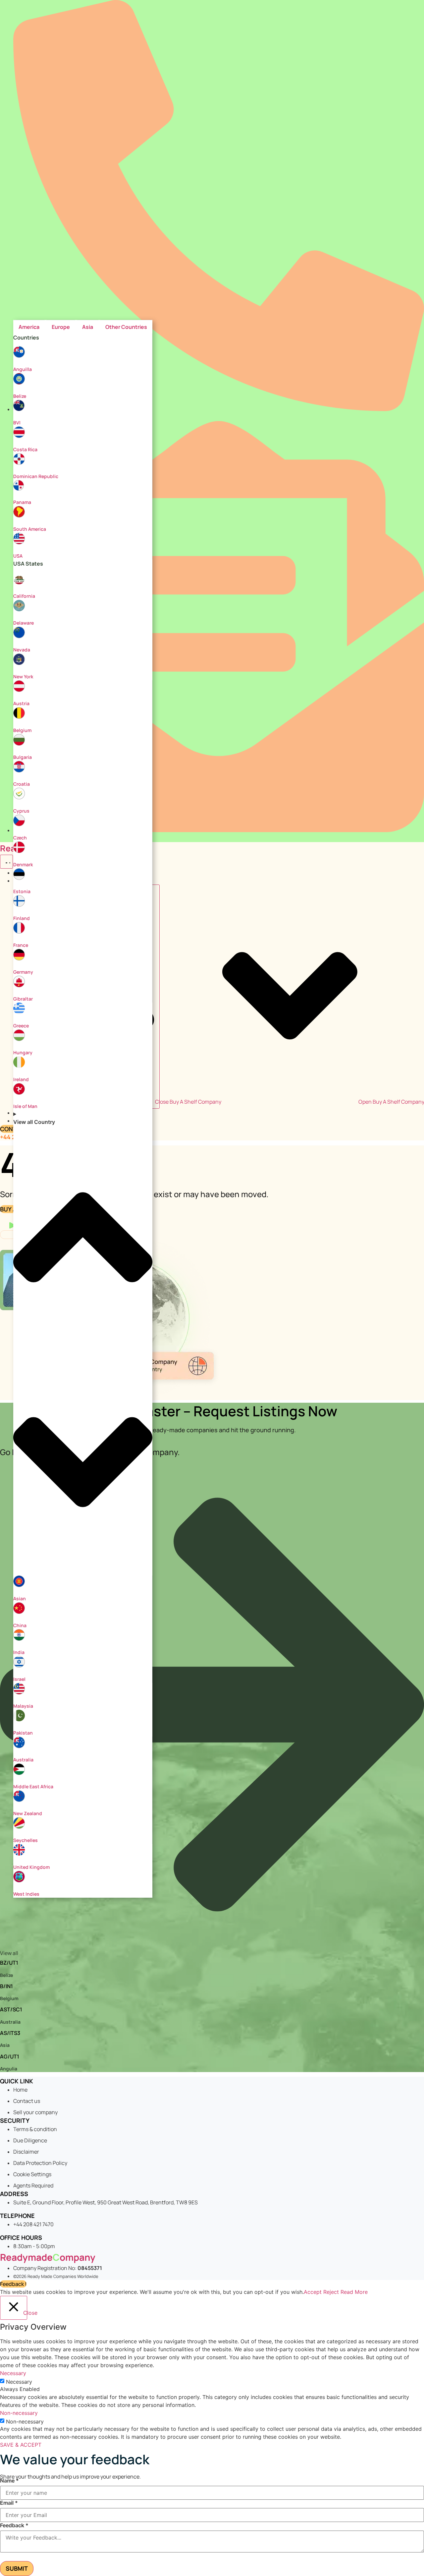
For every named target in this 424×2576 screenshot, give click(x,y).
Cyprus (21, 811)
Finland (22, 918)
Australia (23, 1760)
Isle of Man (25, 1106)
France (21, 945)
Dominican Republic (36, 476)
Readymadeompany (48, 2257)
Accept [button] (313, 2292)
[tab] (29, 327)
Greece (21, 1026)
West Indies (26, 1894)
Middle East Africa (33, 1786)
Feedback (14, 2525)
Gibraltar (23, 999)
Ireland (21, 1079)
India (19, 1652)
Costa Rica (25, 449)
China (20, 1625)
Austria (21, 703)
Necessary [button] (13, 2373)
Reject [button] (331, 2292)
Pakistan (23, 1733)
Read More (354, 2292)
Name (9, 2481)
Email (9, 2503)
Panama (22, 502)
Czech (20, 838)
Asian (20, 1598)
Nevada (22, 650)
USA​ (18, 556)
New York (23, 676)
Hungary (23, 1052)
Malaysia (23, 1706)
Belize (20, 396)
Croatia (22, 784)
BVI (17, 423)
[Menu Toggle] (6, 862)
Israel (19, 1679)
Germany (23, 972)
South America (30, 529)
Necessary (19, 2382)
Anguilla (23, 369)
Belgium (22, 730)
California (24, 596)
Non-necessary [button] (19, 2413)
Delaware (24, 623)
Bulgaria (23, 757)
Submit (17, 2568)
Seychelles (26, 1840)
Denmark (23, 864)
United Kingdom (31, 1867)
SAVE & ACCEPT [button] (21, 2445)
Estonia (22, 891)
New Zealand (28, 1813)
